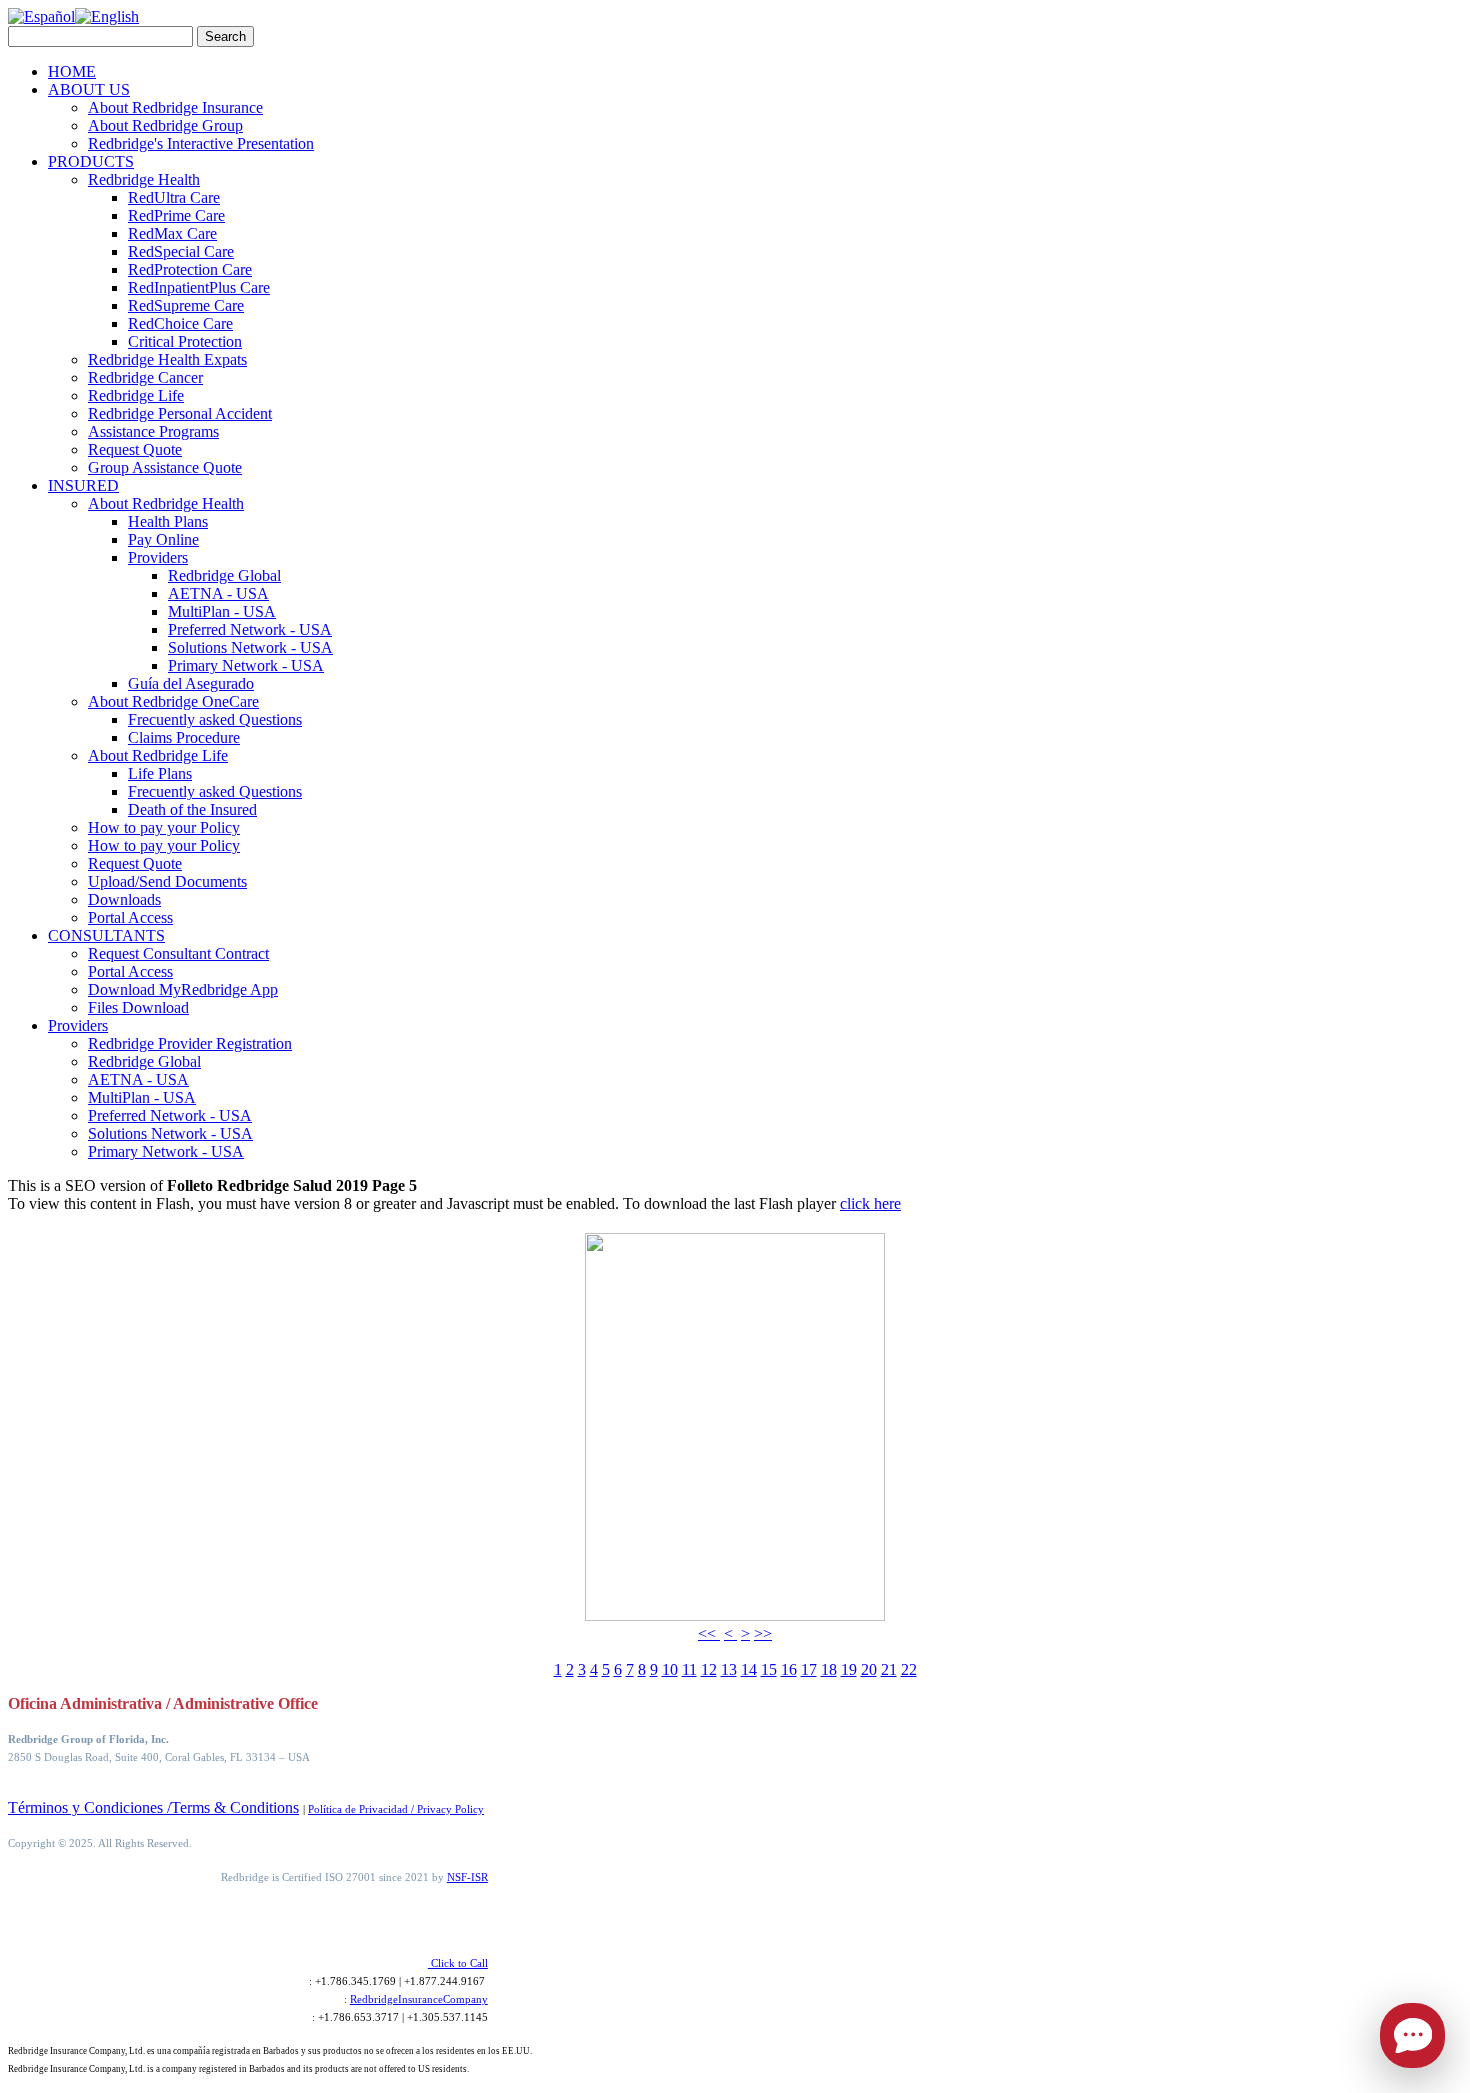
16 (789, 1669)
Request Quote (135, 449)
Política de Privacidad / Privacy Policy (396, 1809)
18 (829, 1669)
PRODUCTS (91, 161)
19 (849, 1669)
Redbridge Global (224, 575)
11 (689, 1669)
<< (709, 1633)
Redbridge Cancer (145, 377)
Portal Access (130, 917)
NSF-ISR (467, 1877)
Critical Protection (185, 341)
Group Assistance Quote (165, 467)
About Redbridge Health (166, 503)
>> (763, 1633)
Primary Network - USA (246, 665)
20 (869, 1669)
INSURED (83, 485)
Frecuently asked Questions (215, 719)
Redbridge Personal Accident (180, 413)
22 (909, 1669)
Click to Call (458, 1963)
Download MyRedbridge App (183, 989)
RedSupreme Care (186, 305)
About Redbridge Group (165, 125)
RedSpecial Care (181, 251)
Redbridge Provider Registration (190, 1043)
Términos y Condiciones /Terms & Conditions (153, 1807)
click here (870, 1203)
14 (749, 1669)
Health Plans (168, 521)
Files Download (138, 1007)
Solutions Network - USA (250, 647)
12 (709, 1669)
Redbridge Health (144, 179)
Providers (158, 557)
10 (670, 1669)
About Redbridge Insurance (175, 107)
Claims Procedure (184, 737)
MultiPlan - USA (222, 611)
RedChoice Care (180, 323)
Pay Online (163, 539)
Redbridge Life (136, 395)
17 (809, 1669)
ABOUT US (89, 89)
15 (769, 1669)
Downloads (124, 899)
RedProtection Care (190, 269)
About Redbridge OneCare (173, 701)
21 (889, 1669)
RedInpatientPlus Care (199, 287)
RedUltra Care (174, 197)
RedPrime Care (176, 215)
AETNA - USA (218, 593)
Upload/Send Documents (167, 881)
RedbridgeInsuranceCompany (419, 1999)
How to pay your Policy (164, 827)
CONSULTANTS (106, 935)
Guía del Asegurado (191, 683)
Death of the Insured (192, 809)
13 (729, 1669)
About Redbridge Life (158, 755)
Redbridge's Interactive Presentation (201, 143)
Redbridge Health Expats (167, 359)
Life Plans (160, 773)
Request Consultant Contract (178, 953)
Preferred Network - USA (250, 629)
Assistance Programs (153, 431)
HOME (72, 71)
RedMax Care (172, 233)
